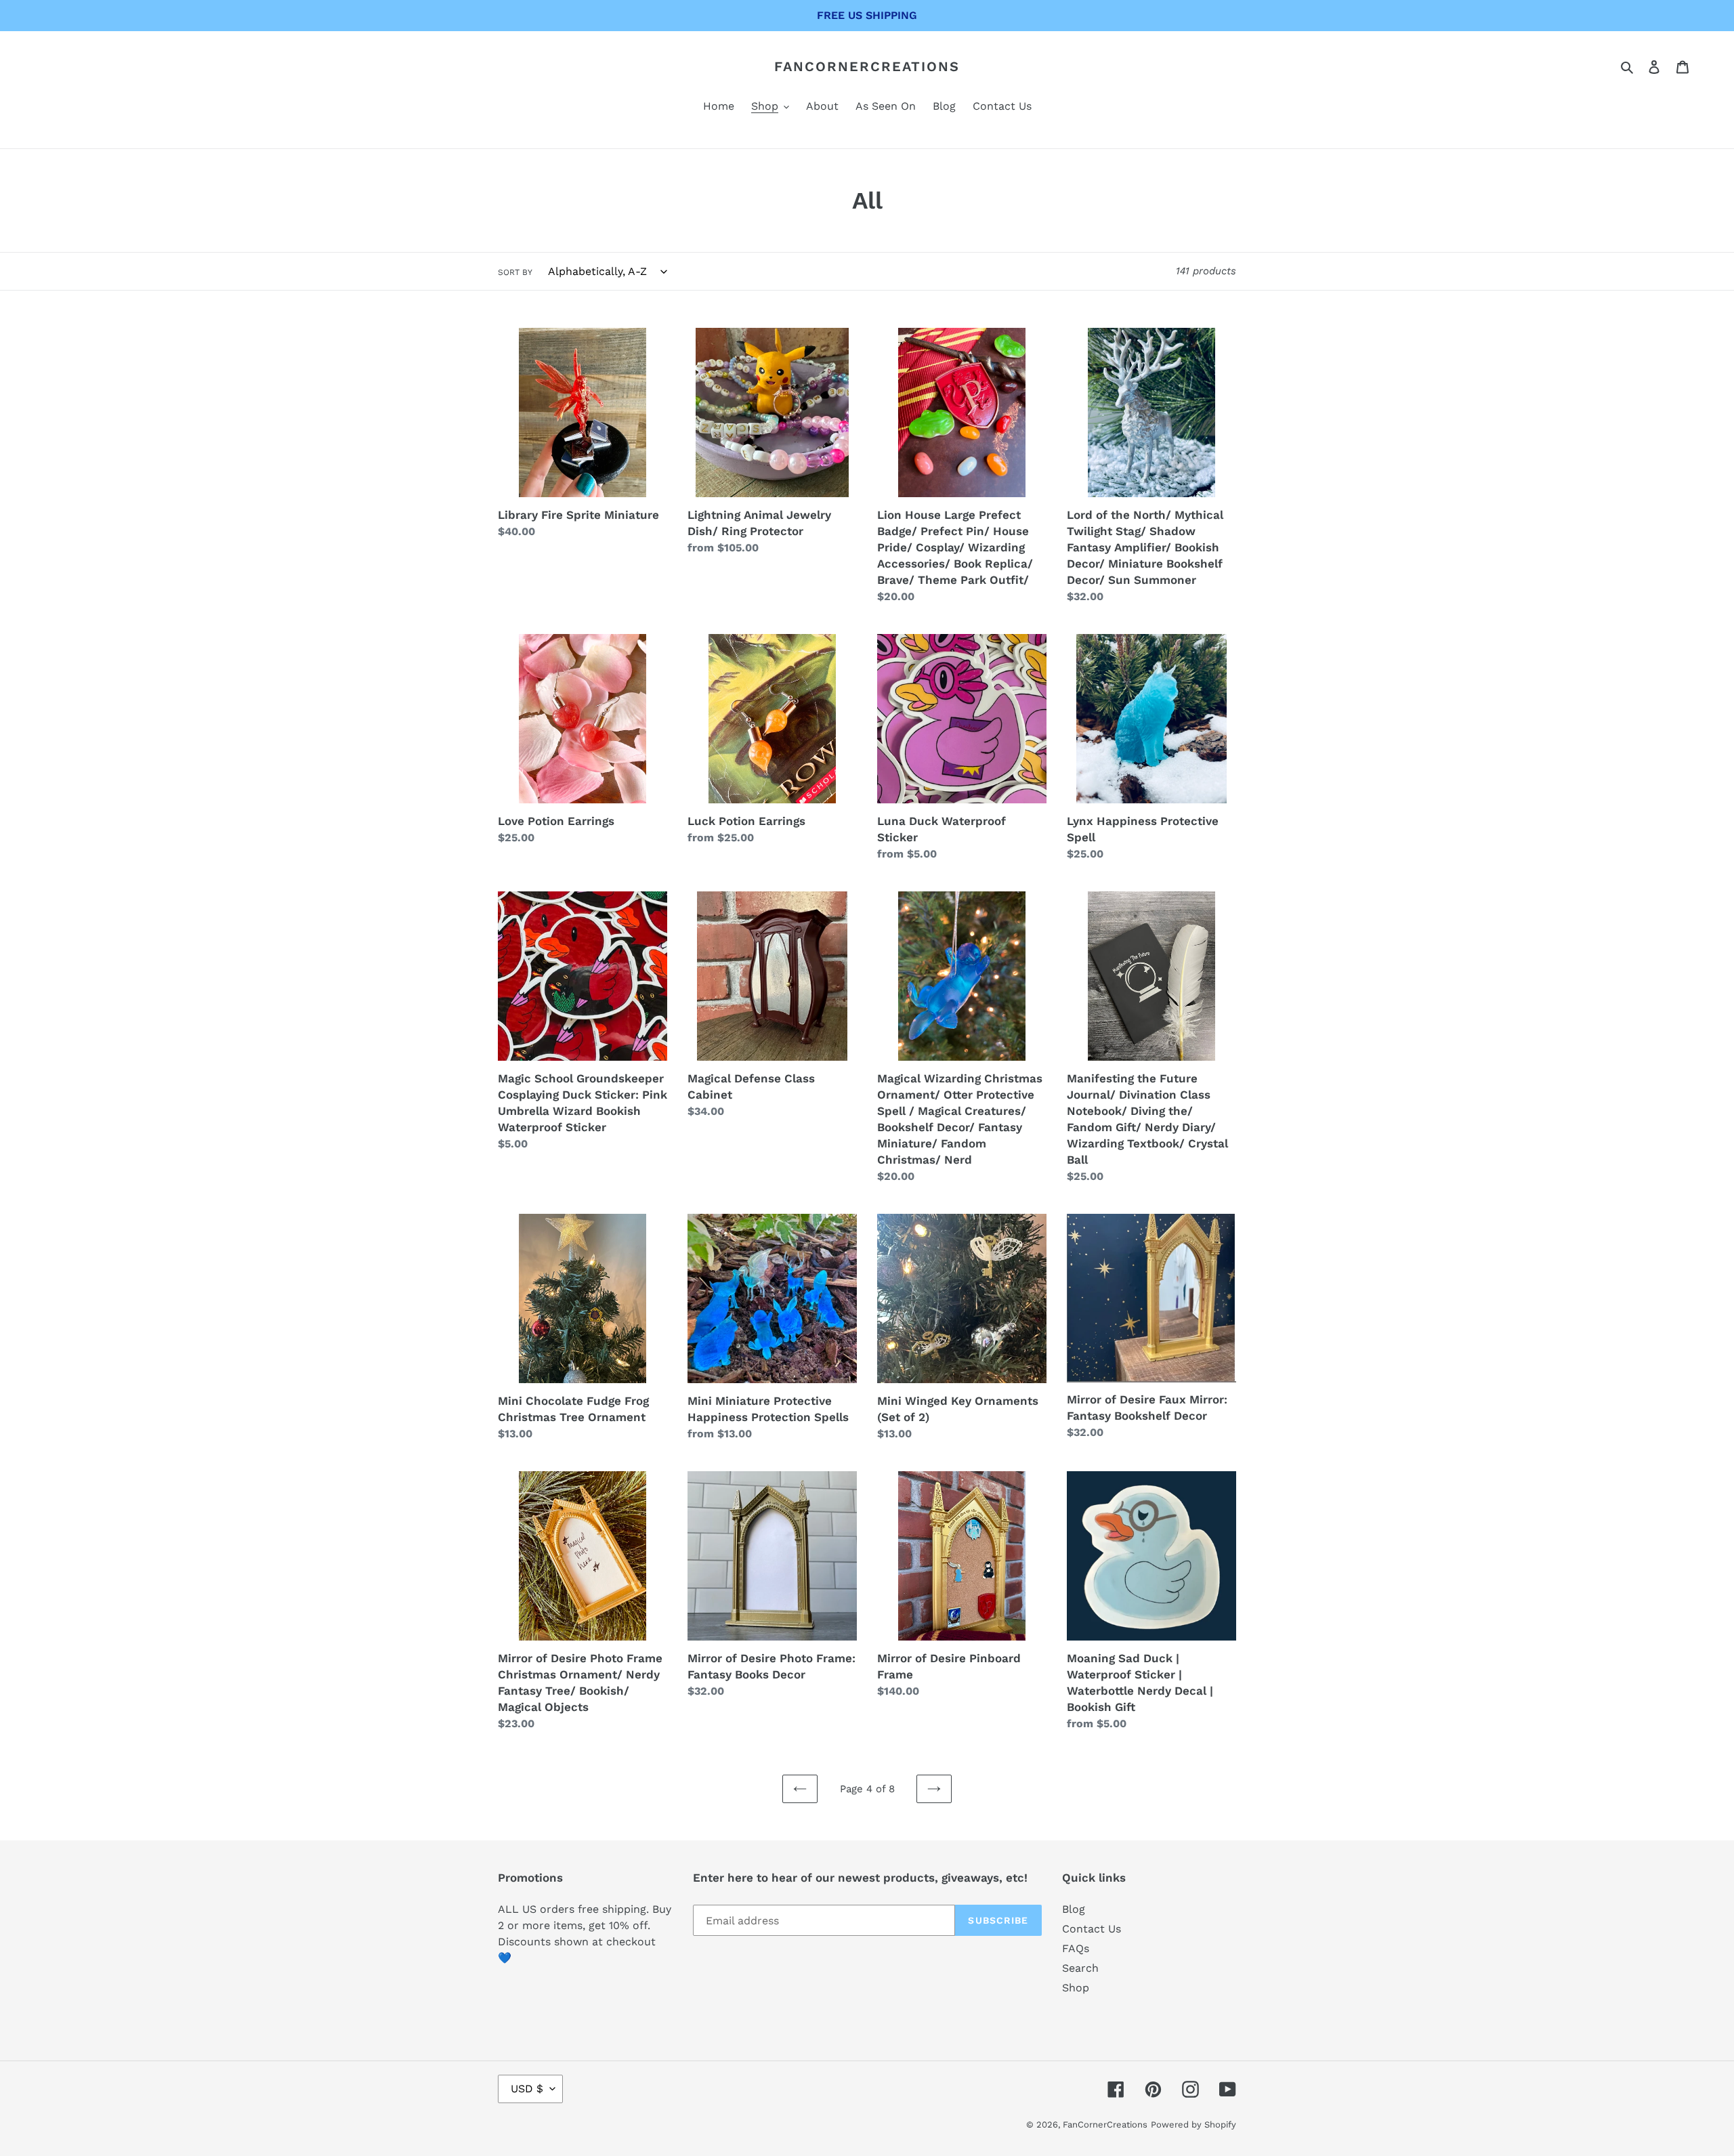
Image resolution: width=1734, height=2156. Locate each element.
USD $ (527, 2089)
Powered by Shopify (1193, 2125)
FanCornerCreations (867, 66)
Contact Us (1092, 1929)
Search (1080, 1968)
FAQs (1076, 1948)
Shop (1076, 1988)
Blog (1074, 1909)
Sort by (515, 272)
